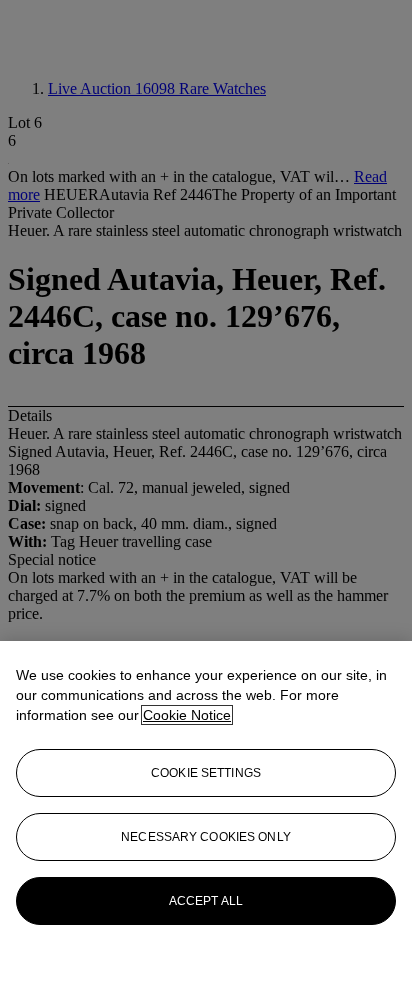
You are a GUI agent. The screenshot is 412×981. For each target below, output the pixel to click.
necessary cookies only (206, 837)
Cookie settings (206, 773)
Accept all (206, 901)
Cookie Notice (187, 715)
